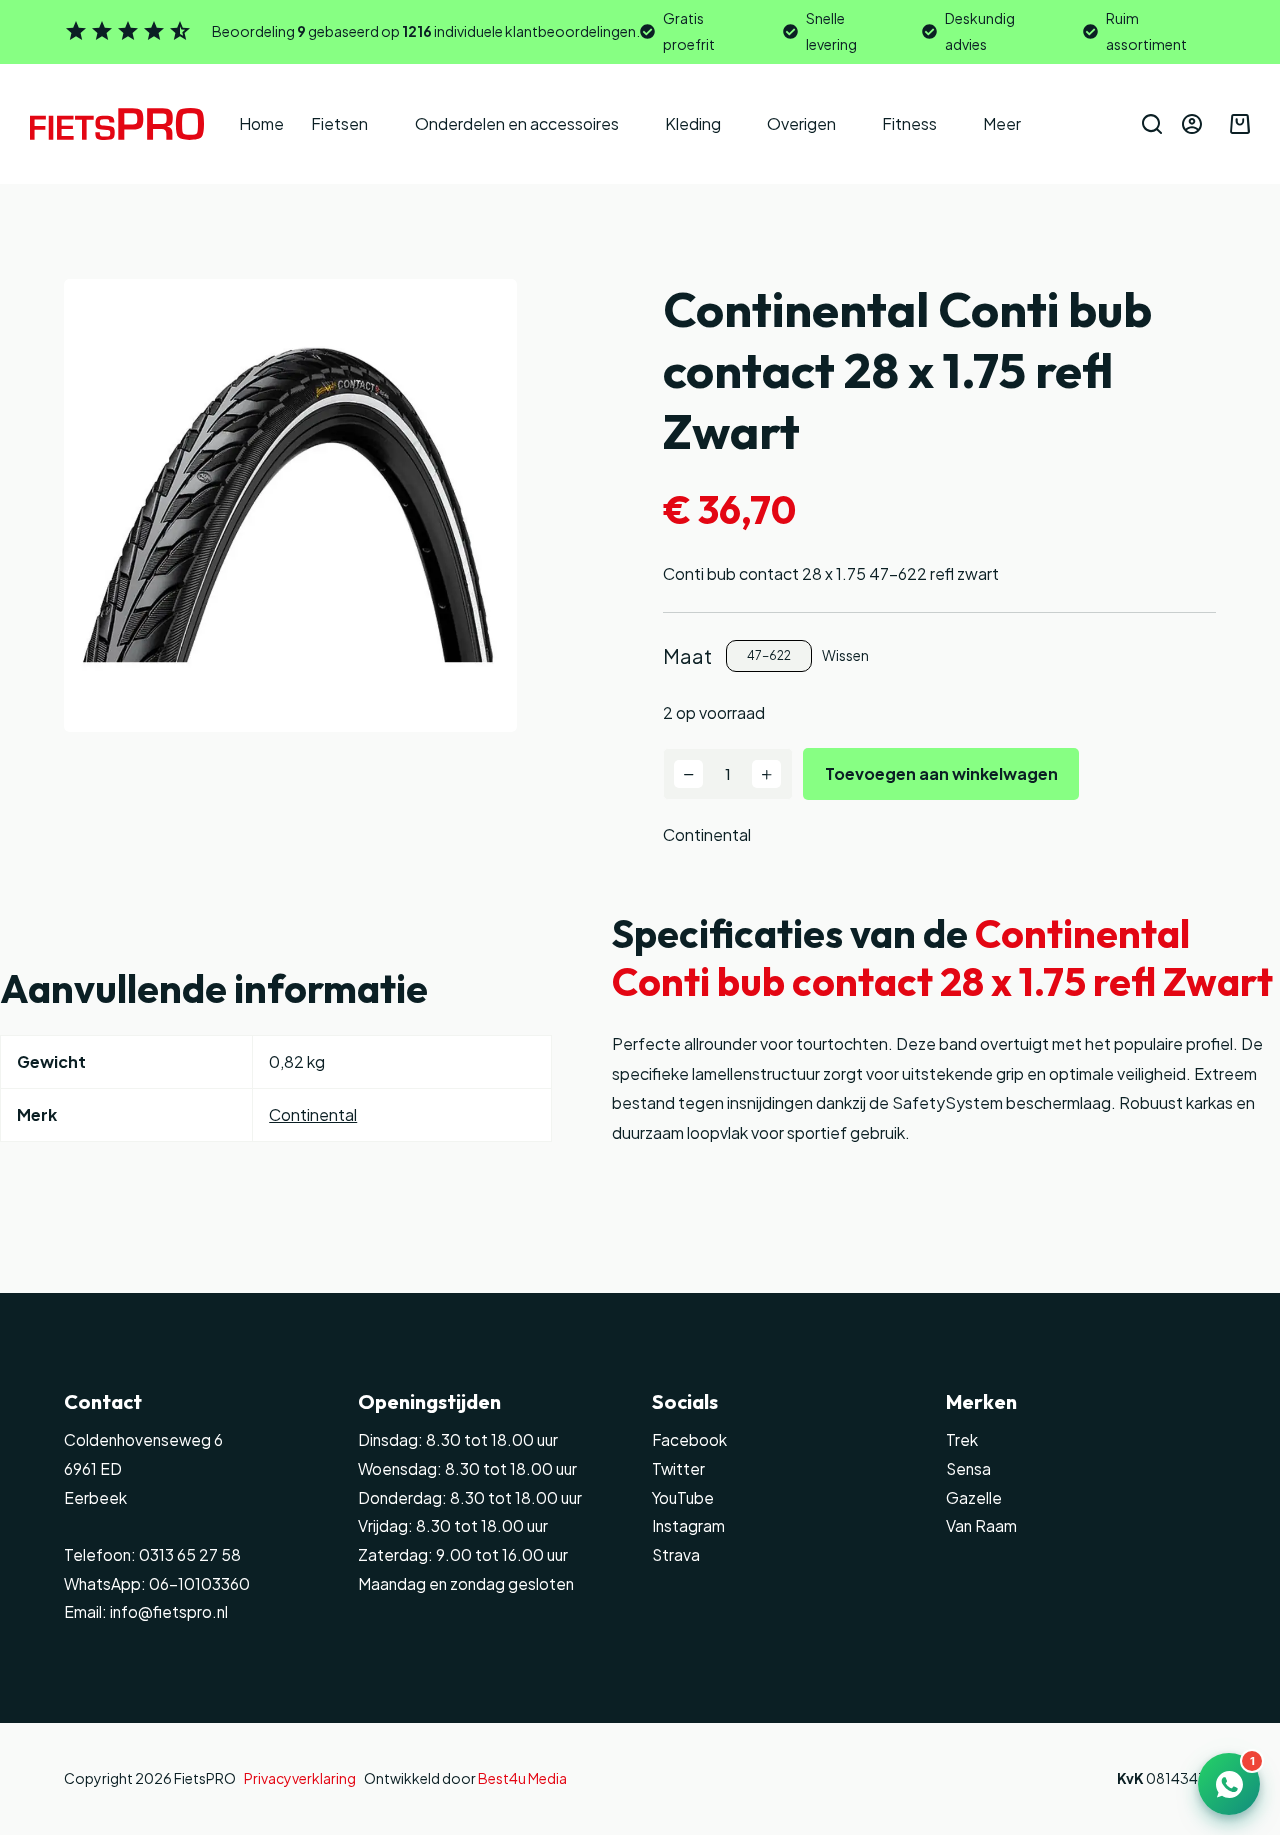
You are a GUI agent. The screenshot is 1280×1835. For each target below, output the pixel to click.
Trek (962, 1439)
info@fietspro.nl (167, 1611)
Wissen (845, 655)
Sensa (968, 1468)
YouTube (683, 1497)
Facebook (689, 1439)
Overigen (801, 123)
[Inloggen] (1192, 124)
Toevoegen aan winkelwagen (941, 773)
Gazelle (974, 1497)
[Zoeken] (1152, 124)
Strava (676, 1554)
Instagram (688, 1525)
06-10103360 (199, 1583)
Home (261, 123)
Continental (707, 834)
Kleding (693, 123)
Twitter (678, 1468)
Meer (1002, 123)
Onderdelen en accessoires (517, 123)
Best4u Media (522, 1778)
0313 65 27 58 (188, 1554)
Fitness (909, 123)
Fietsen (339, 123)
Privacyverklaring (300, 1778)
